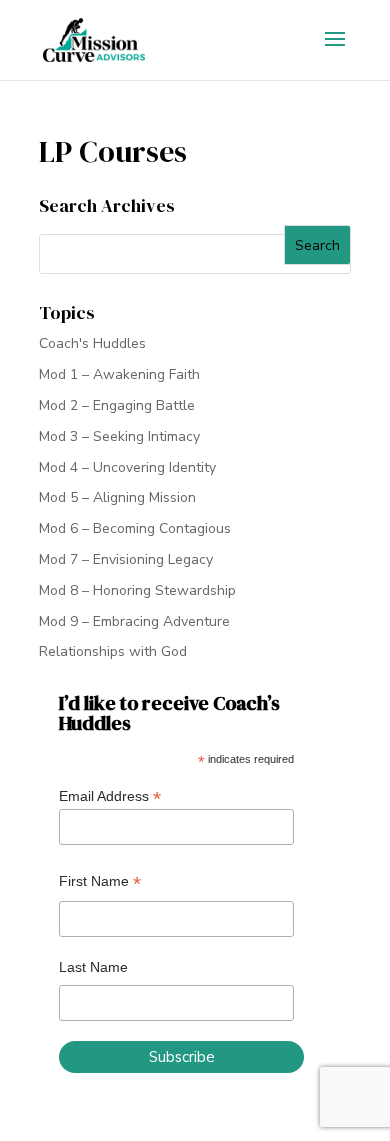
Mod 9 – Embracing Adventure (134, 621)
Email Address (110, 796)
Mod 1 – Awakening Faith (119, 374)
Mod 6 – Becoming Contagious (135, 528)
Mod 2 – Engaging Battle (117, 405)
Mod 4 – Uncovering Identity (127, 467)
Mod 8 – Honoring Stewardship (137, 590)
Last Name (93, 967)
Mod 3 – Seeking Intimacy (119, 436)
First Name (100, 881)
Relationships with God (113, 651)
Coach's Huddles (92, 343)
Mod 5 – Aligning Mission (117, 497)
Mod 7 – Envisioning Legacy (126, 559)
